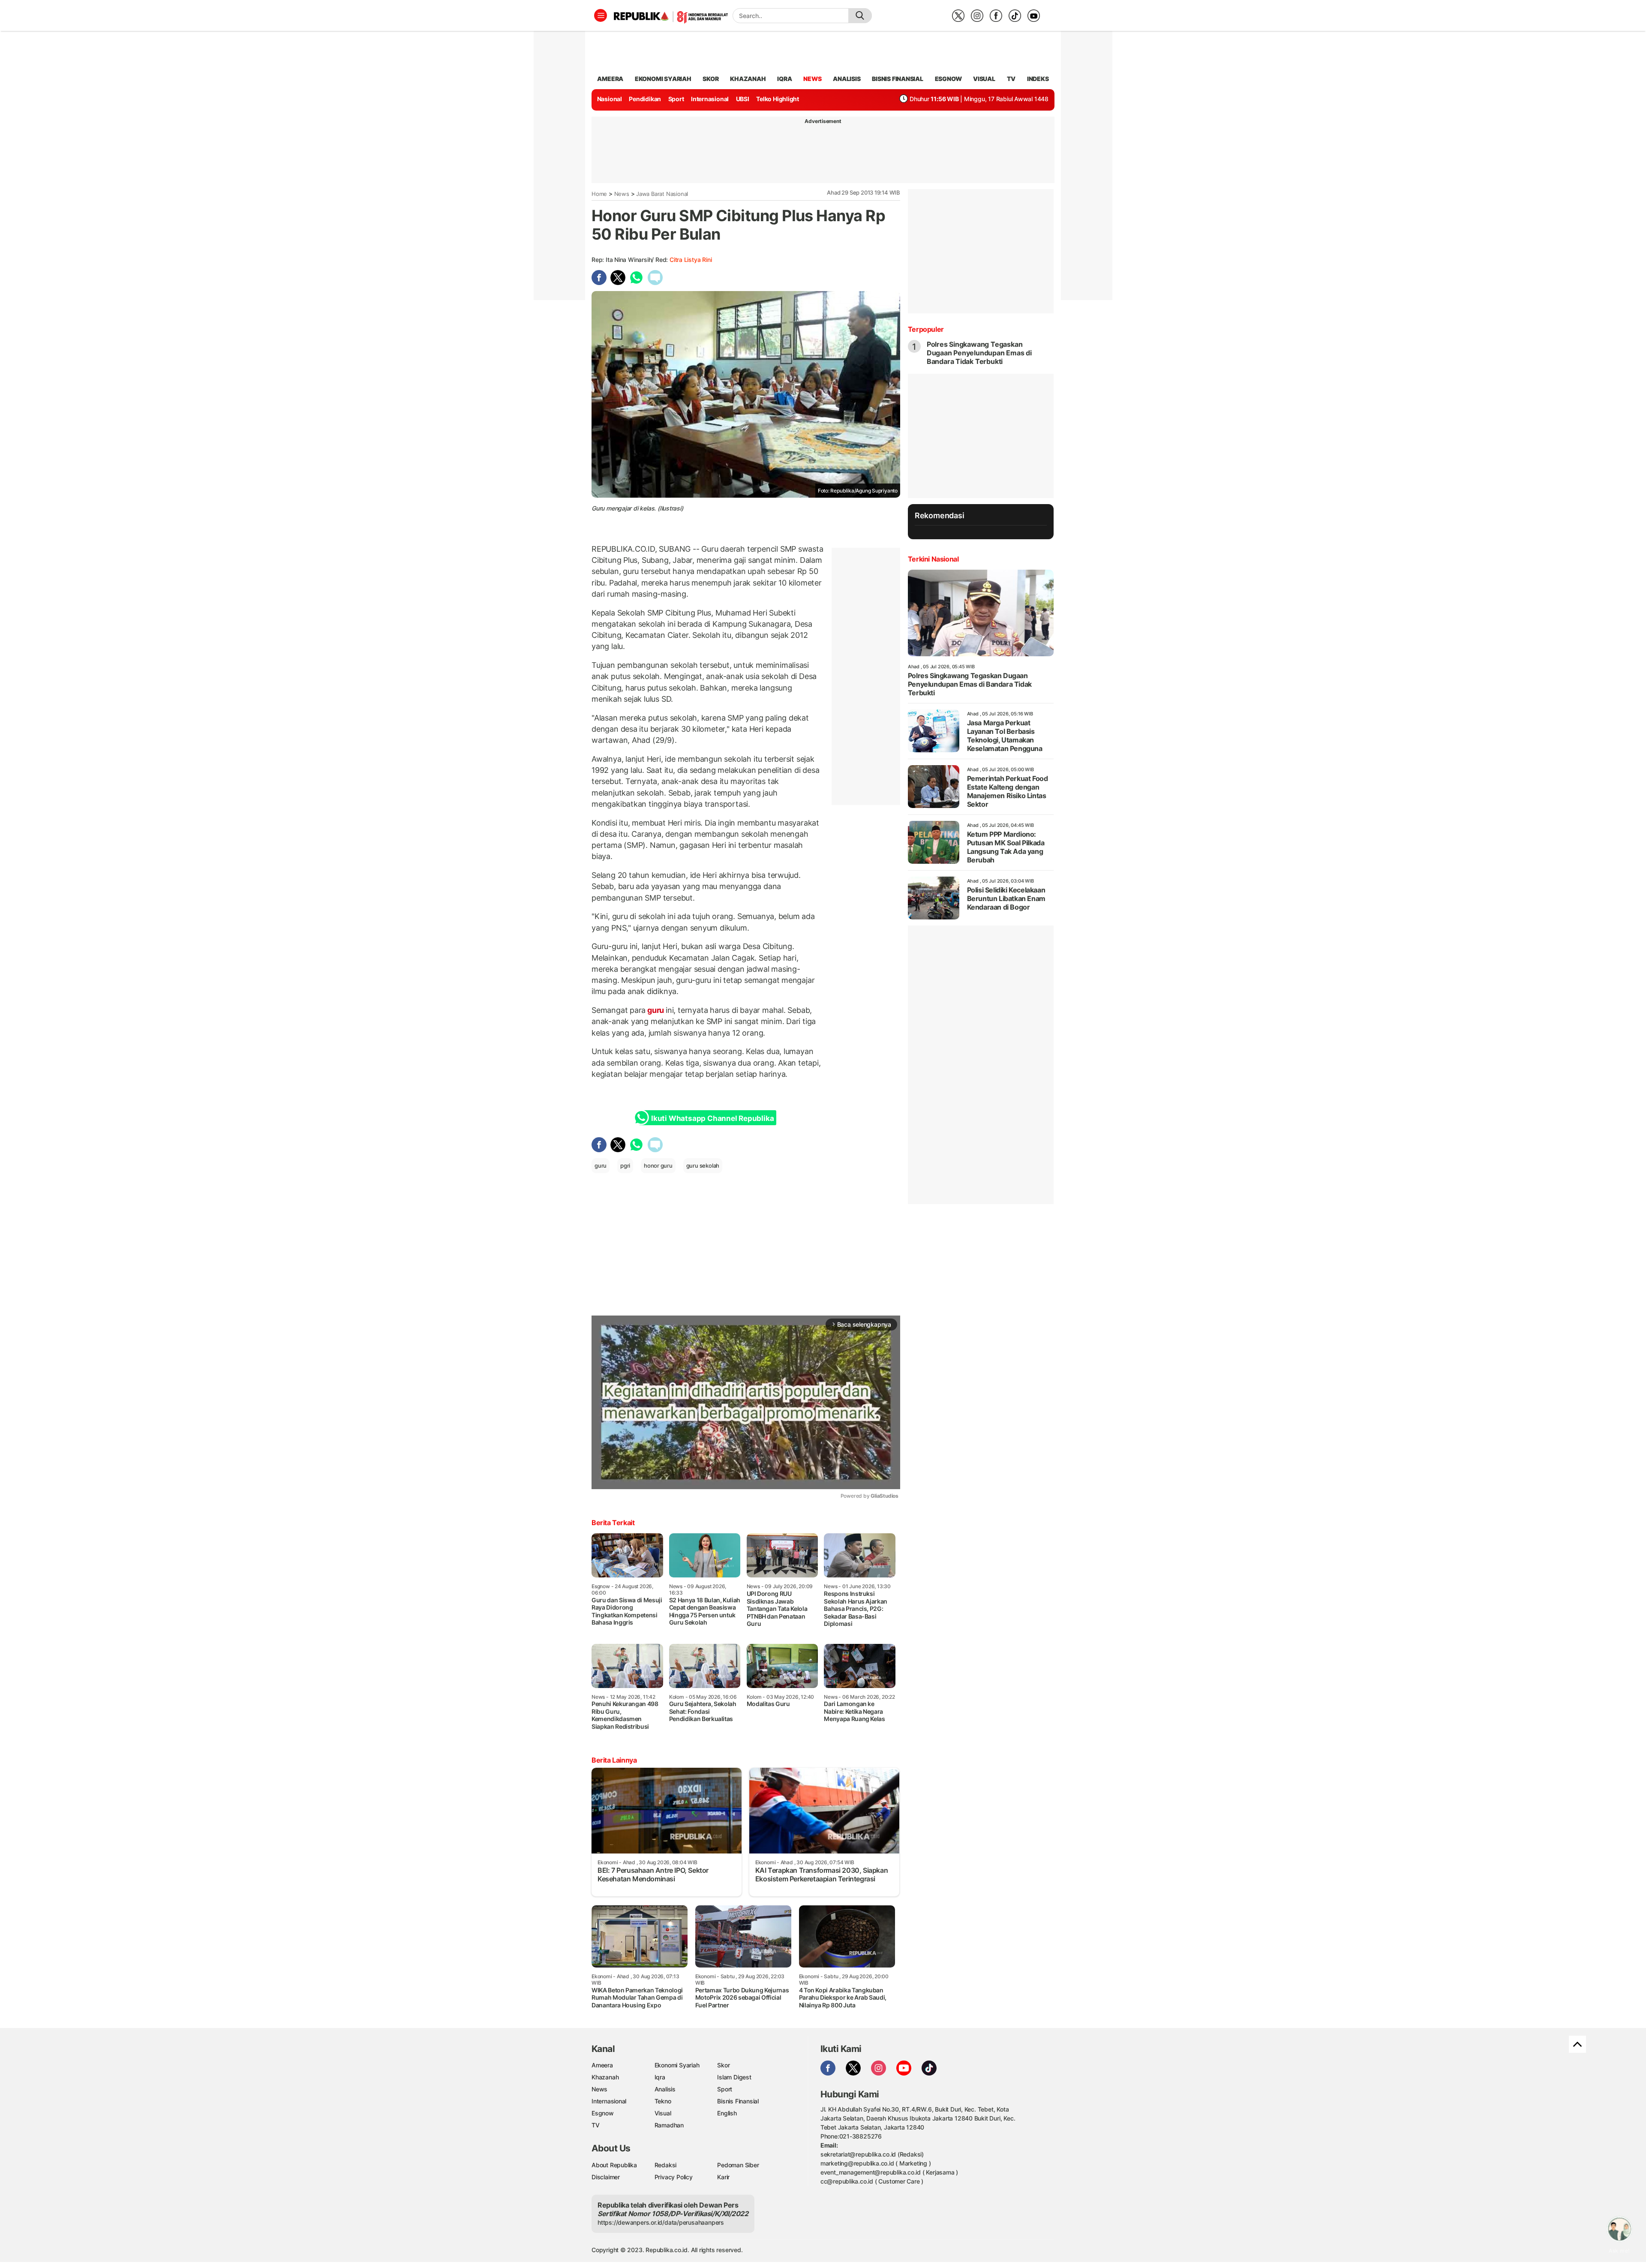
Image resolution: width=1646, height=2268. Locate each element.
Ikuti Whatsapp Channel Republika (712, 1118)
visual (984, 79)
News (622, 194)
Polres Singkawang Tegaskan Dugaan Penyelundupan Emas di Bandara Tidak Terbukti (979, 353)
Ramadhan (669, 2125)
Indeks (1038, 79)
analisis (847, 79)
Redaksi (666, 2165)
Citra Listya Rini (691, 260)
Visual (663, 2113)
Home (599, 194)
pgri (625, 1166)
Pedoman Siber (738, 2165)
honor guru (658, 1166)
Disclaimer (606, 2177)
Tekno (663, 2101)
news (812, 79)
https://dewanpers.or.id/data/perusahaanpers (661, 2222)
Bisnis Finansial (898, 79)
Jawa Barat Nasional (662, 194)
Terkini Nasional (933, 559)
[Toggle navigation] (601, 15)
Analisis (665, 2089)
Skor (723, 2065)
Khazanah (605, 2077)
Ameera (602, 2065)
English (727, 2113)
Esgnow (603, 2113)
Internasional (710, 99)
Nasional (610, 99)
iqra (784, 79)
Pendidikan (645, 99)
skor (710, 79)
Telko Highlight (778, 99)
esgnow (948, 79)
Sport (676, 99)
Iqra (660, 2077)
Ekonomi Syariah (663, 79)
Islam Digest (734, 2077)
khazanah (748, 79)
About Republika (614, 2165)
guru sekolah (703, 1166)
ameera (610, 79)
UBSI (743, 99)
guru (656, 1010)
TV (1011, 79)
